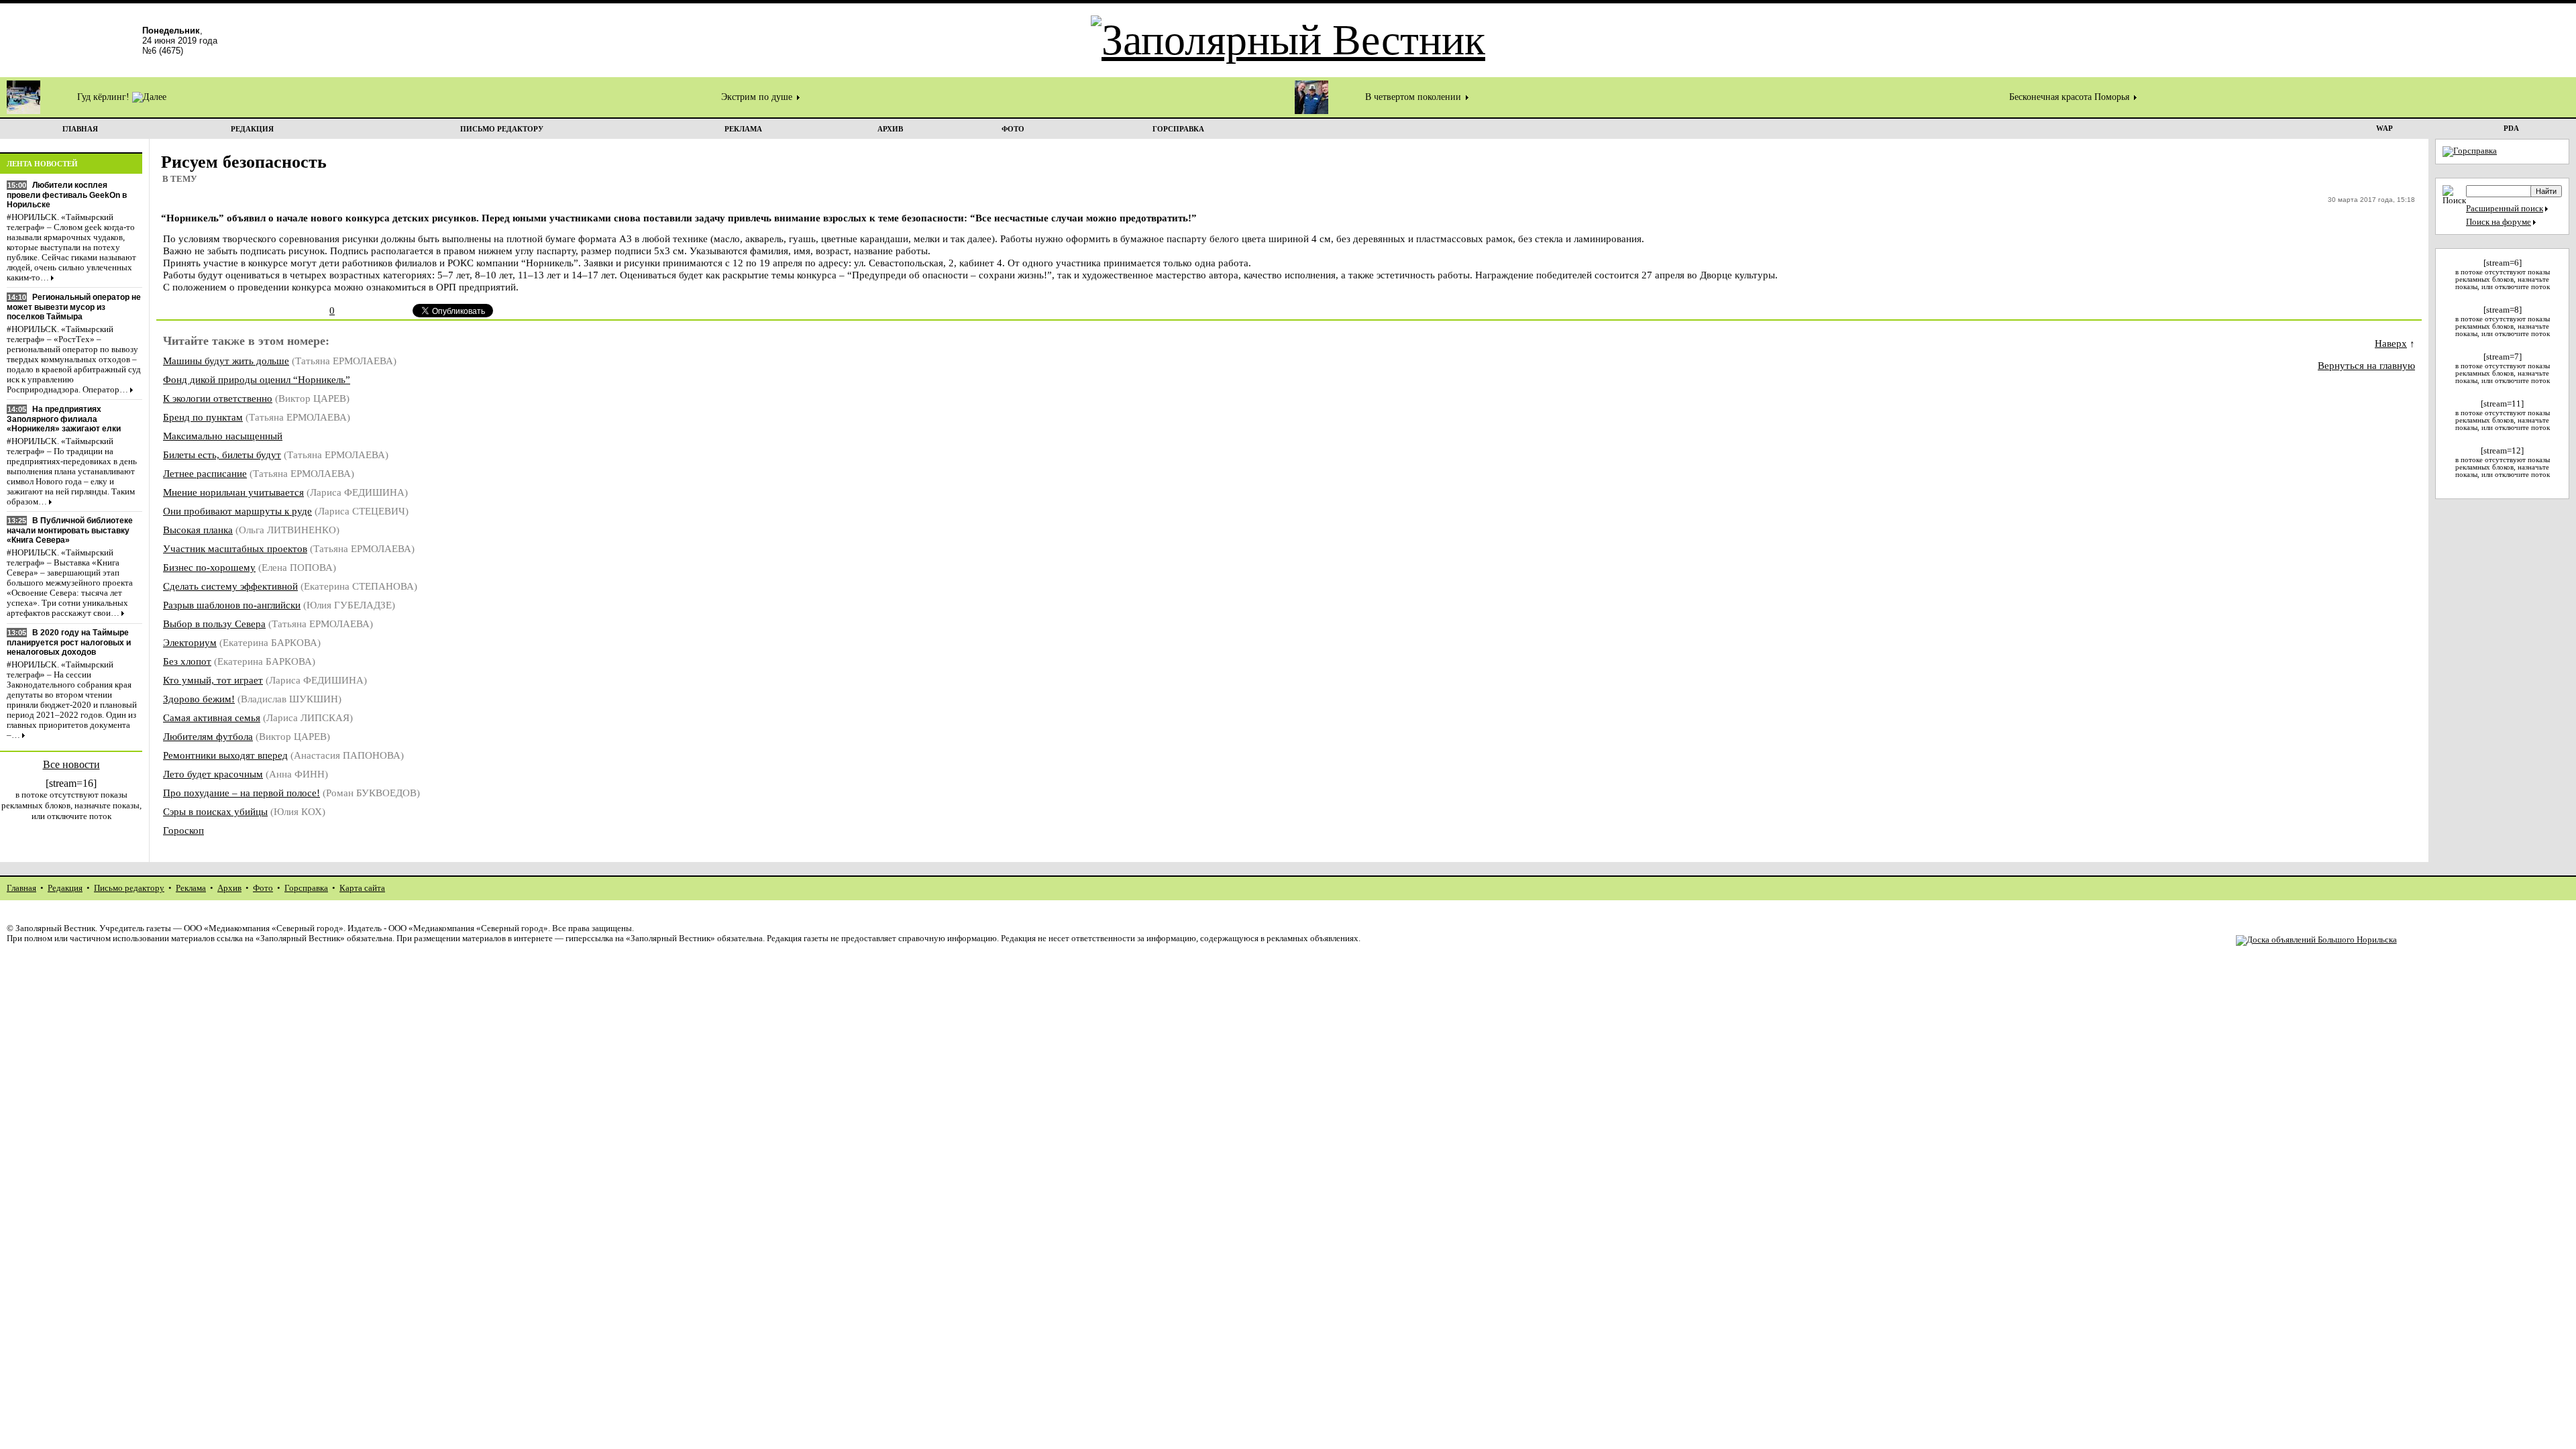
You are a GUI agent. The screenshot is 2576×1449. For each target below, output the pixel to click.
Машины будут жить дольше (226, 361)
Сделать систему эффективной (230, 586)
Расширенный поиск (2505, 209)
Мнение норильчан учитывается (233, 492)
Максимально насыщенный (223, 436)
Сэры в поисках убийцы (215, 811)
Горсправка (306, 888)
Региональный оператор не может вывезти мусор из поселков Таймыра (74, 307)
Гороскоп (183, 830)
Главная (21, 888)
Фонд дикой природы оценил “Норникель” (257, 379)
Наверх (2391, 343)
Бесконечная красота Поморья (2071, 97)
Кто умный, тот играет (213, 680)
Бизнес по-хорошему (209, 567)
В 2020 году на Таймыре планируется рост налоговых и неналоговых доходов (69, 642)
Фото (263, 888)
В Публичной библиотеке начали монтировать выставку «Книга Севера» (70, 530)
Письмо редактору (129, 888)
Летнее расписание (205, 473)
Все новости (71, 764)
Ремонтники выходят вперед (225, 755)
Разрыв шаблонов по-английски (232, 605)
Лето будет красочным (213, 774)
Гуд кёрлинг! (105, 97)
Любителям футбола (208, 736)
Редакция (65, 888)
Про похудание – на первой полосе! (241, 793)
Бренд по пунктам (203, 417)
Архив (229, 888)
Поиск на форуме (2499, 222)
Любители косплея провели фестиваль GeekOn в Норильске (67, 195)
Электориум (190, 642)
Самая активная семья (212, 717)
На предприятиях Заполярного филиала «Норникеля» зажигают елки (64, 419)
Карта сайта (362, 888)
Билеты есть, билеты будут (222, 454)
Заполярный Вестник (55, 928)
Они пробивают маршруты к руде (237, 511)
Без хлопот (187, 661)
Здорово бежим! (199, 699)
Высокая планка (198, 530)
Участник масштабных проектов (235, 548)
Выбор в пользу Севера (214, 624)
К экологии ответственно (218, 398)
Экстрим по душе (758, 97)
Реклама (191, 888)
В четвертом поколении (1414, 97)
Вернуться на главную (2366, 365)
